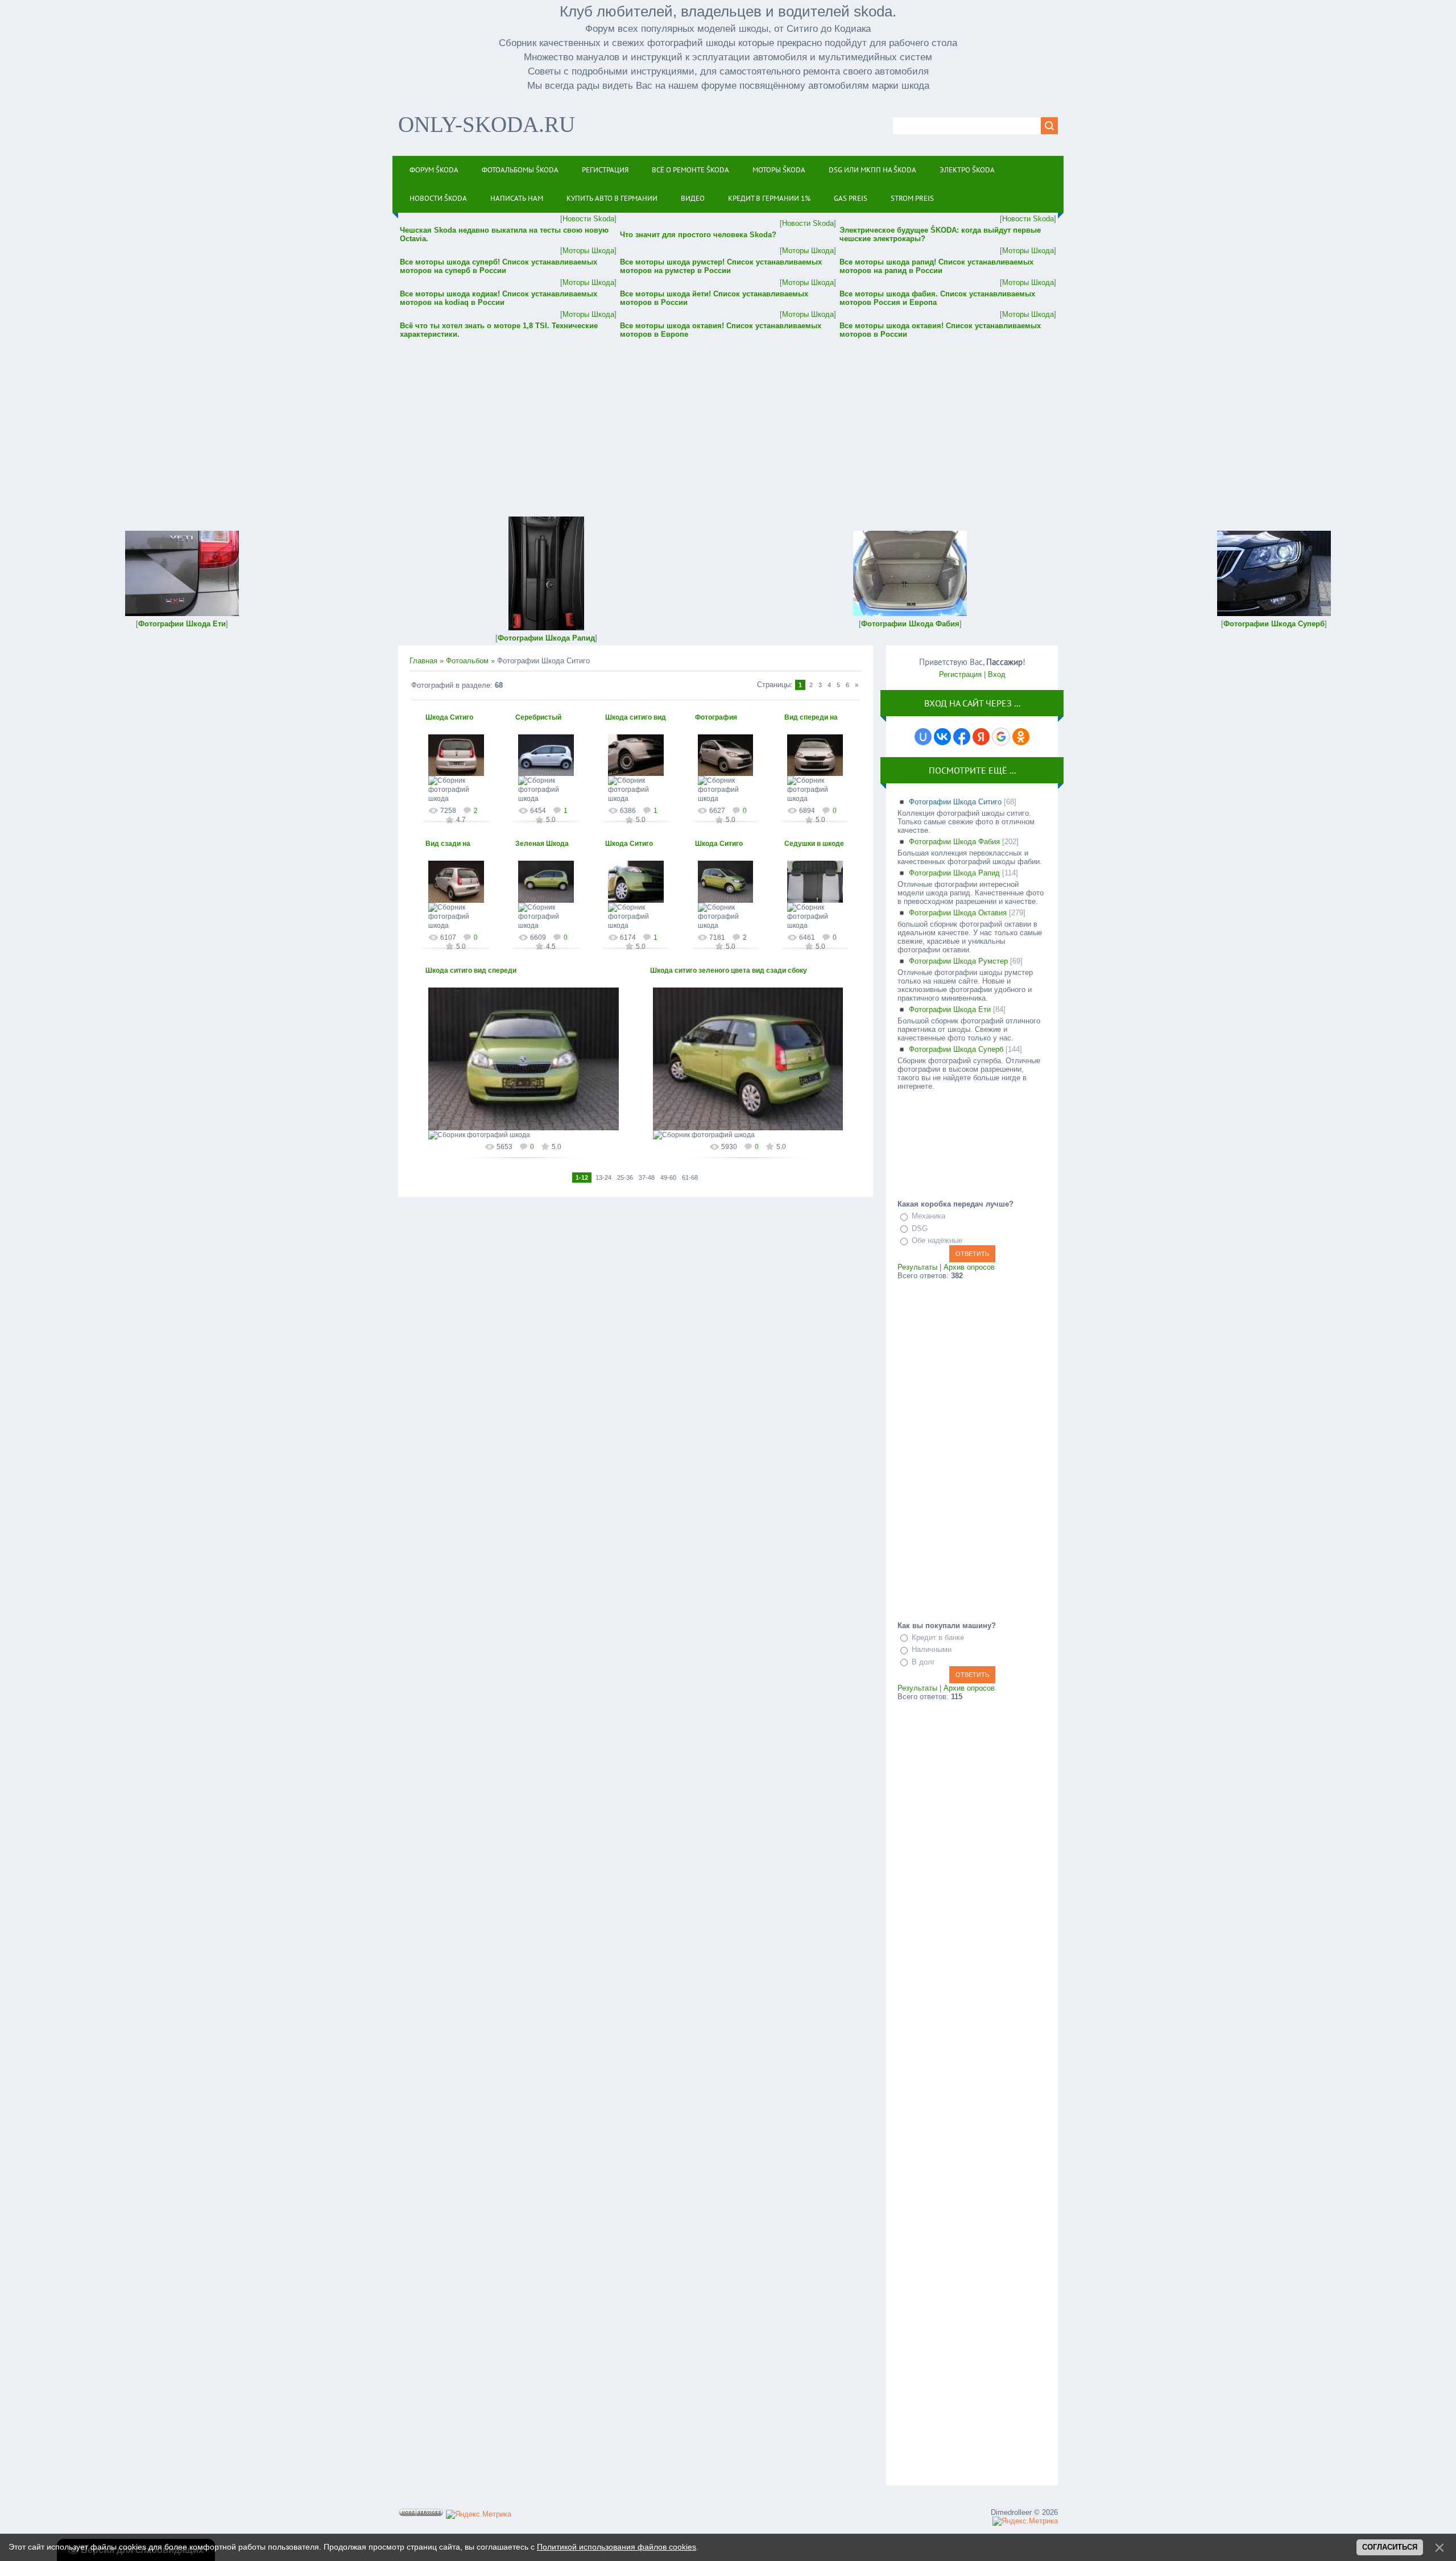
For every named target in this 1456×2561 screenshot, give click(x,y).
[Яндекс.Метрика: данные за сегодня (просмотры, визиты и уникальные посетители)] (479, 2514)
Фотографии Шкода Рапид (954, 873)
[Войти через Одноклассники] (1021, 737)
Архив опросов (969, 1267)
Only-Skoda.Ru (487, 124)
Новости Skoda (588, 219)
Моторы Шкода (588, 251)
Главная (423, 661)
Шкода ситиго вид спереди (471, 970)
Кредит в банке (938, 1637)
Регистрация (960, 674)
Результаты (917, 1267)
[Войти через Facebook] (962, 737)
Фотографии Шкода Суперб (956, 1049)
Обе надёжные (937, 1240)
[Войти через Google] (1001, 737)
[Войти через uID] (923, 737)
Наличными (932, 1649)
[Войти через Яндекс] (981, 737)
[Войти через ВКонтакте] (942, 737)
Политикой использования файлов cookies (617, 2547)
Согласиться (1390, 2547)
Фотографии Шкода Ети (950, 1009)
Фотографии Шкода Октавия (958, 913)
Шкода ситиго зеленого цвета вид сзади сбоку (729, 970)
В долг (923, 1662)
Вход (997, 674)
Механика (928, 1216)
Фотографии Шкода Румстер (958, 961)
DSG (920, 1228)
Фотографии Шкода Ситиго (955, 802)
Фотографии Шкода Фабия (954, 842)
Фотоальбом (467, 661)
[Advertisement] (728, 420)
